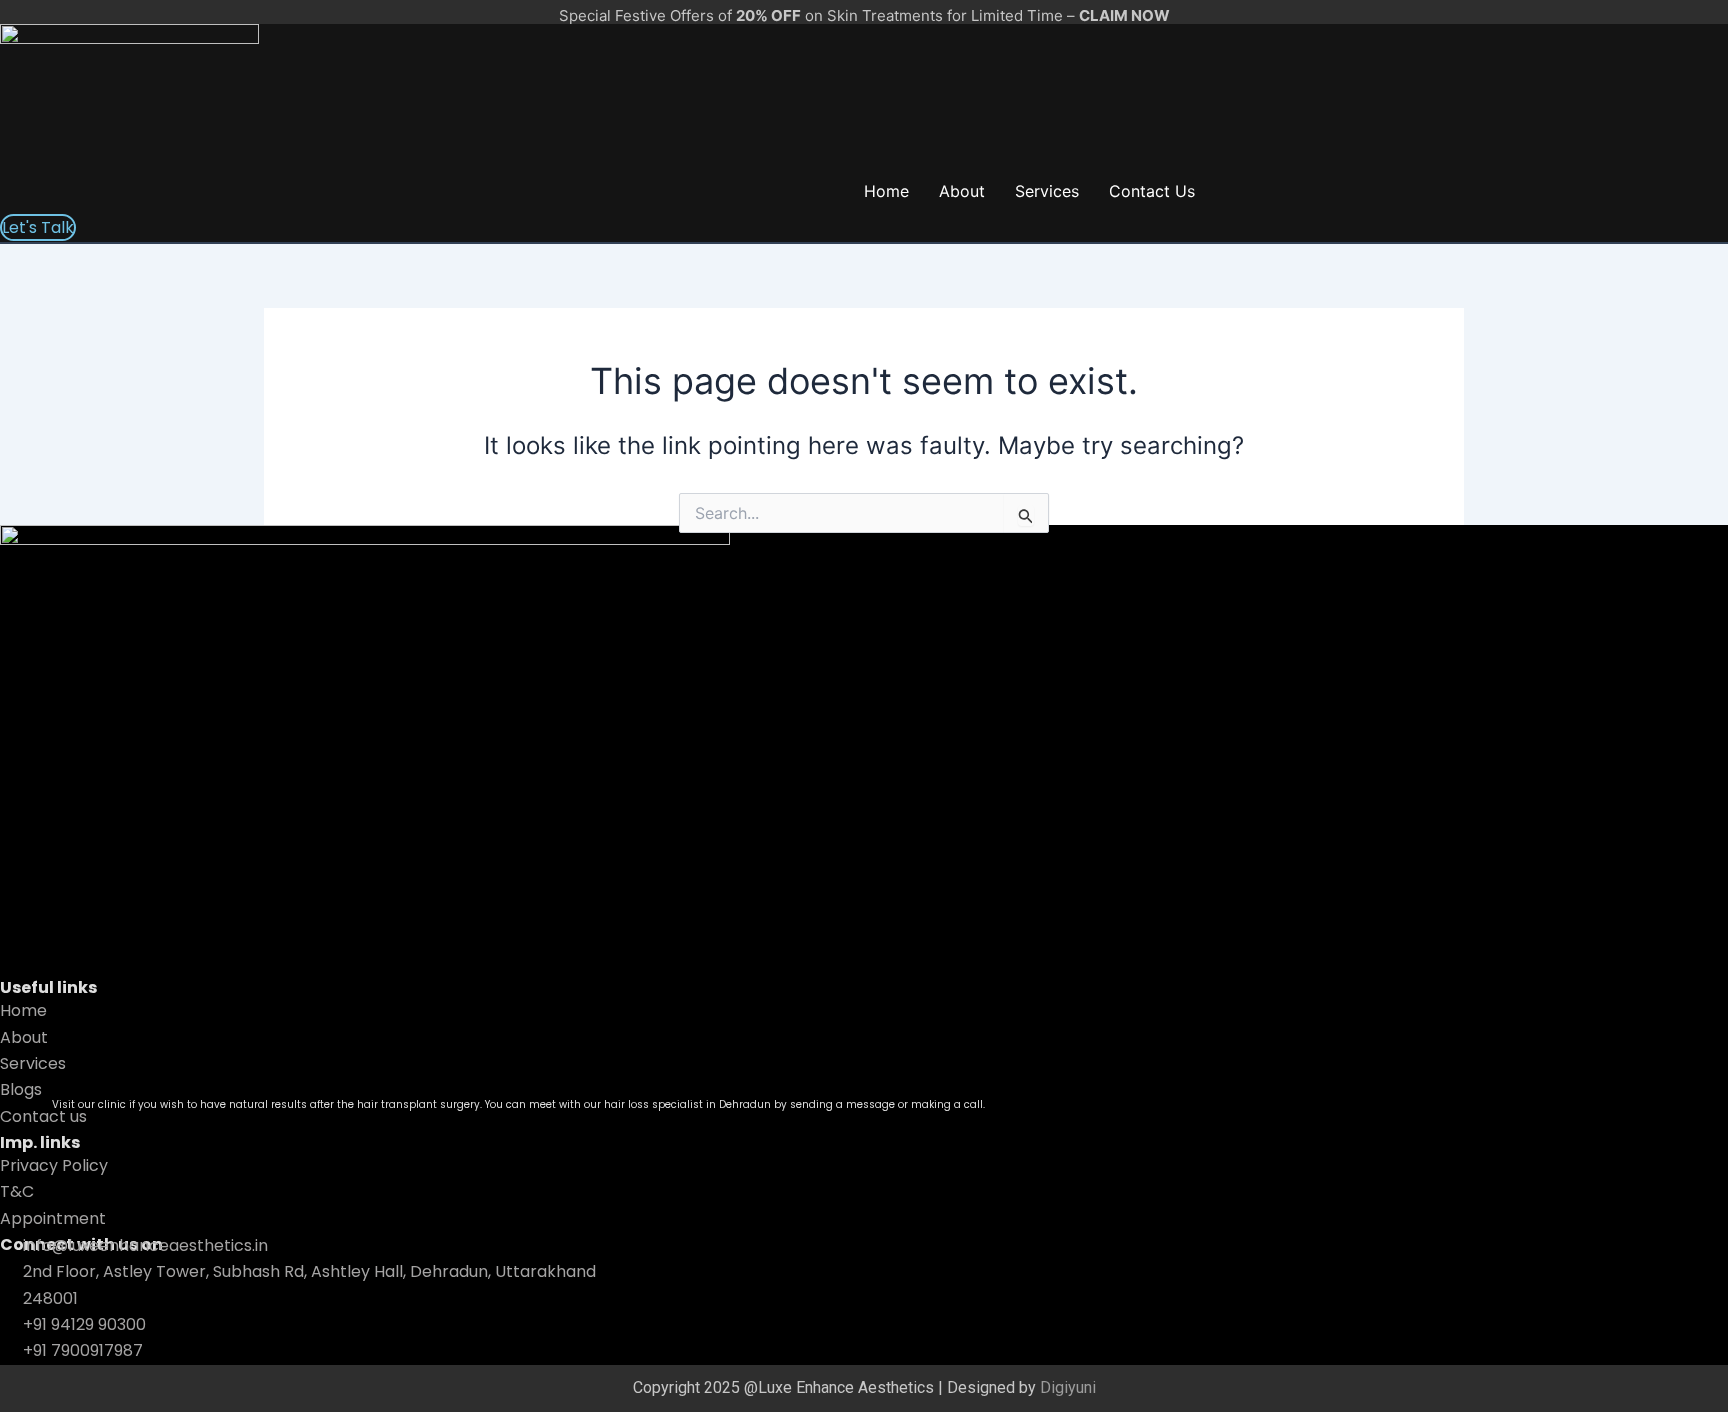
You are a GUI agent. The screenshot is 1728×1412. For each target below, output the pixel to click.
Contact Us (1152, 191)
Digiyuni (1068, 1387)
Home (886, 191)
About (962, 191)
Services (1047, 191)
